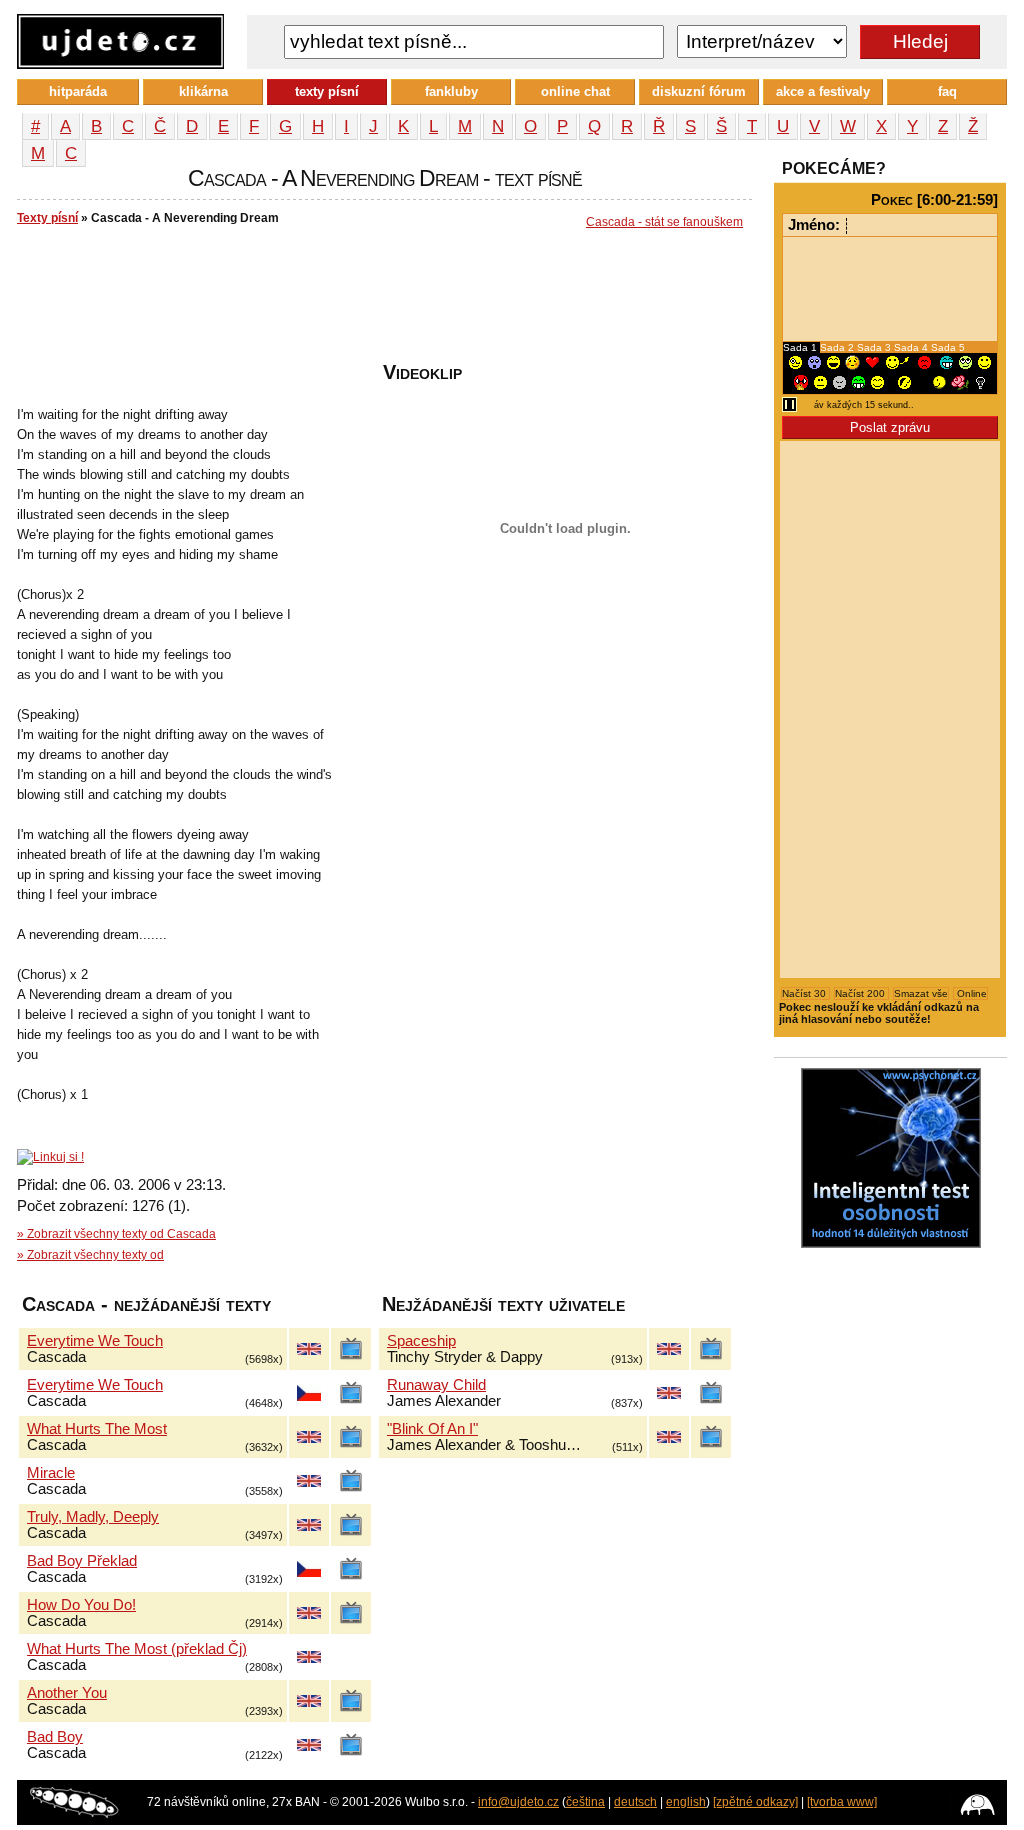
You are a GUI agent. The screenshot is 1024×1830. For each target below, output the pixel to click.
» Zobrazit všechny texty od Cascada (116, 1234)
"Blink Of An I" (432, 1429)
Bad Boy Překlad (82, 1561)
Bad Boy (55, 1737)
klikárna (203, 91)
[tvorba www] (842, 1802)
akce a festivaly (823, 91)
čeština (585, 1802)
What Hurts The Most (97, 1429)
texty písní (327, 91)
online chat (575, 91)
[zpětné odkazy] (755, 1802)
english (686, 1802)
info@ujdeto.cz (518, 1802)
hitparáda (78, 91)
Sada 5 (948, 347)
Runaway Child (436, 1385)
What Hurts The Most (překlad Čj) (137, 1649)
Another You (67, 1693)
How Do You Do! (81, 1605)
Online (970, 993)
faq (947, 91)
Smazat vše (921, 993)
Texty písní (47, 218)
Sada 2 (838, 347)
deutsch (635, 1802)
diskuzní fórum (699, 91)
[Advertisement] (381, 301)
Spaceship (421, 1341)
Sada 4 (912, 347)
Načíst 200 (861, 993)
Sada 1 (801, 347)
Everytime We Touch (95, 1341)
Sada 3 (875, 347)
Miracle (51, 1473)
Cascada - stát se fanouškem (664, 222)
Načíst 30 (805, 993)
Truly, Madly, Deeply (93, 1517)
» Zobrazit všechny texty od (90, 1255)
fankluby (451, 91)
